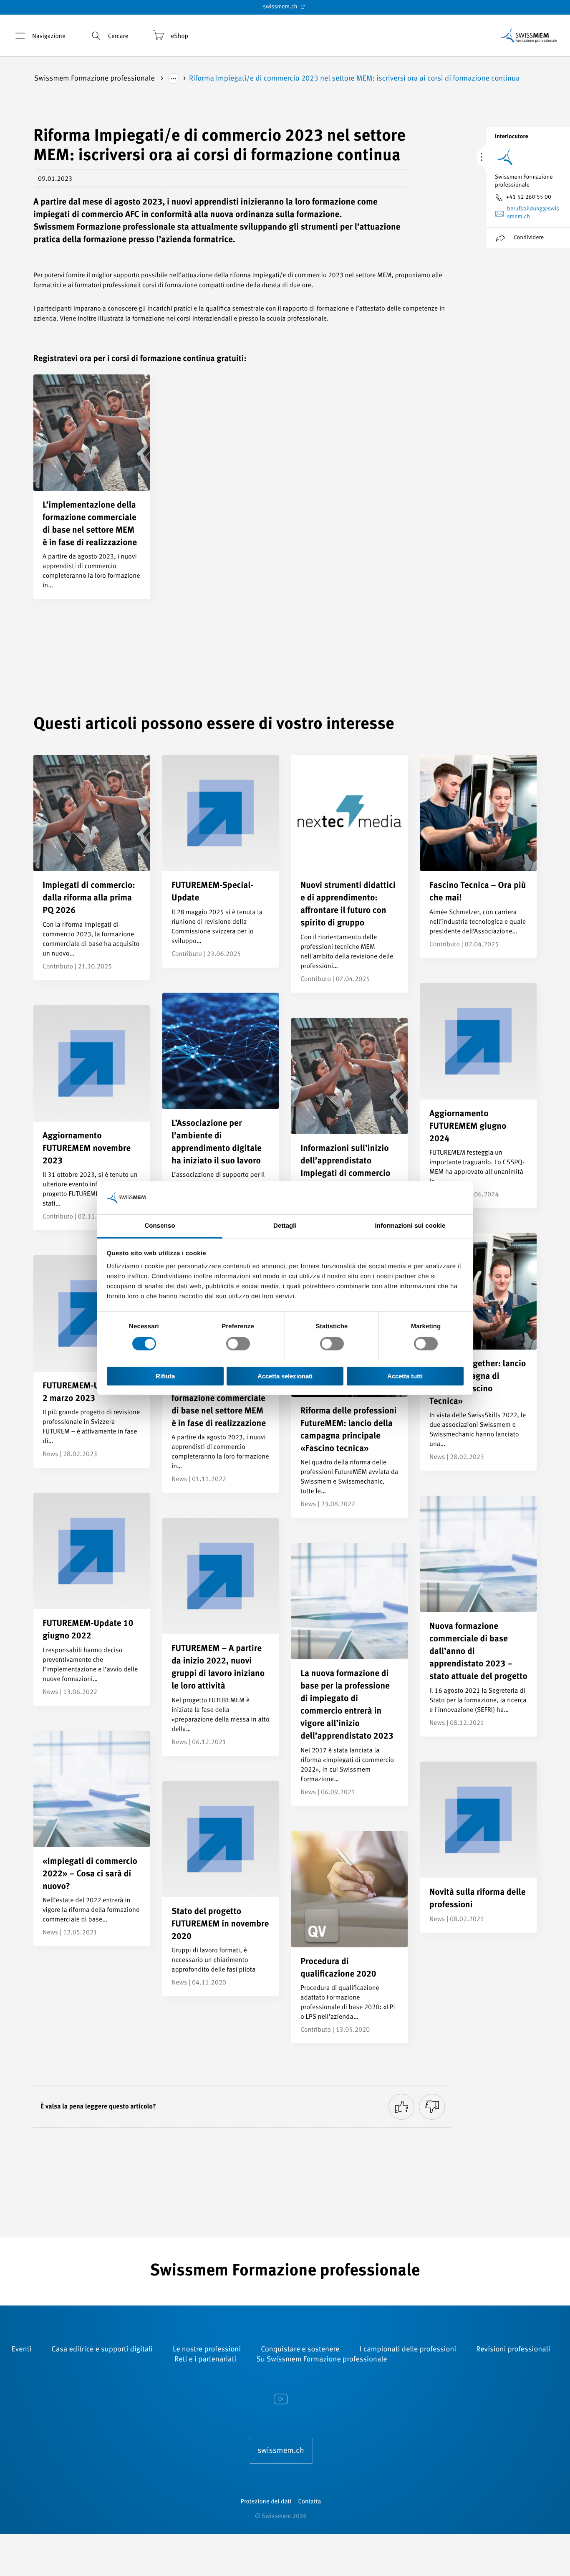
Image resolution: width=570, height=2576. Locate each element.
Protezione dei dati (266, 2502)
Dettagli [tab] (285, 1225)
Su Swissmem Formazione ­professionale (322, 2360)
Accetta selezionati (285, 1376)
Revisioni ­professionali (513, 2350)
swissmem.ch (281, 7)
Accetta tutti (405, 1376)
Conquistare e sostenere (300, 2350)
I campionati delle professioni (408, 2350)
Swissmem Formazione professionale (95, 79)
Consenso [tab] (160, 1225)
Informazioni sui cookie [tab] (410, 1225)
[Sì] (401, 2107)
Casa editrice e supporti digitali (102, 2350)
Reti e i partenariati (205, 2360)
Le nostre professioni (207, 2350)
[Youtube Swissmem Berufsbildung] (281, 2400)
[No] (432, 2107)
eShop (179, 37)
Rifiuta (165, 1376)
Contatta (309, 2502)
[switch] (238, 1344)
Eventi (21, 2350)
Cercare (118, 37)
